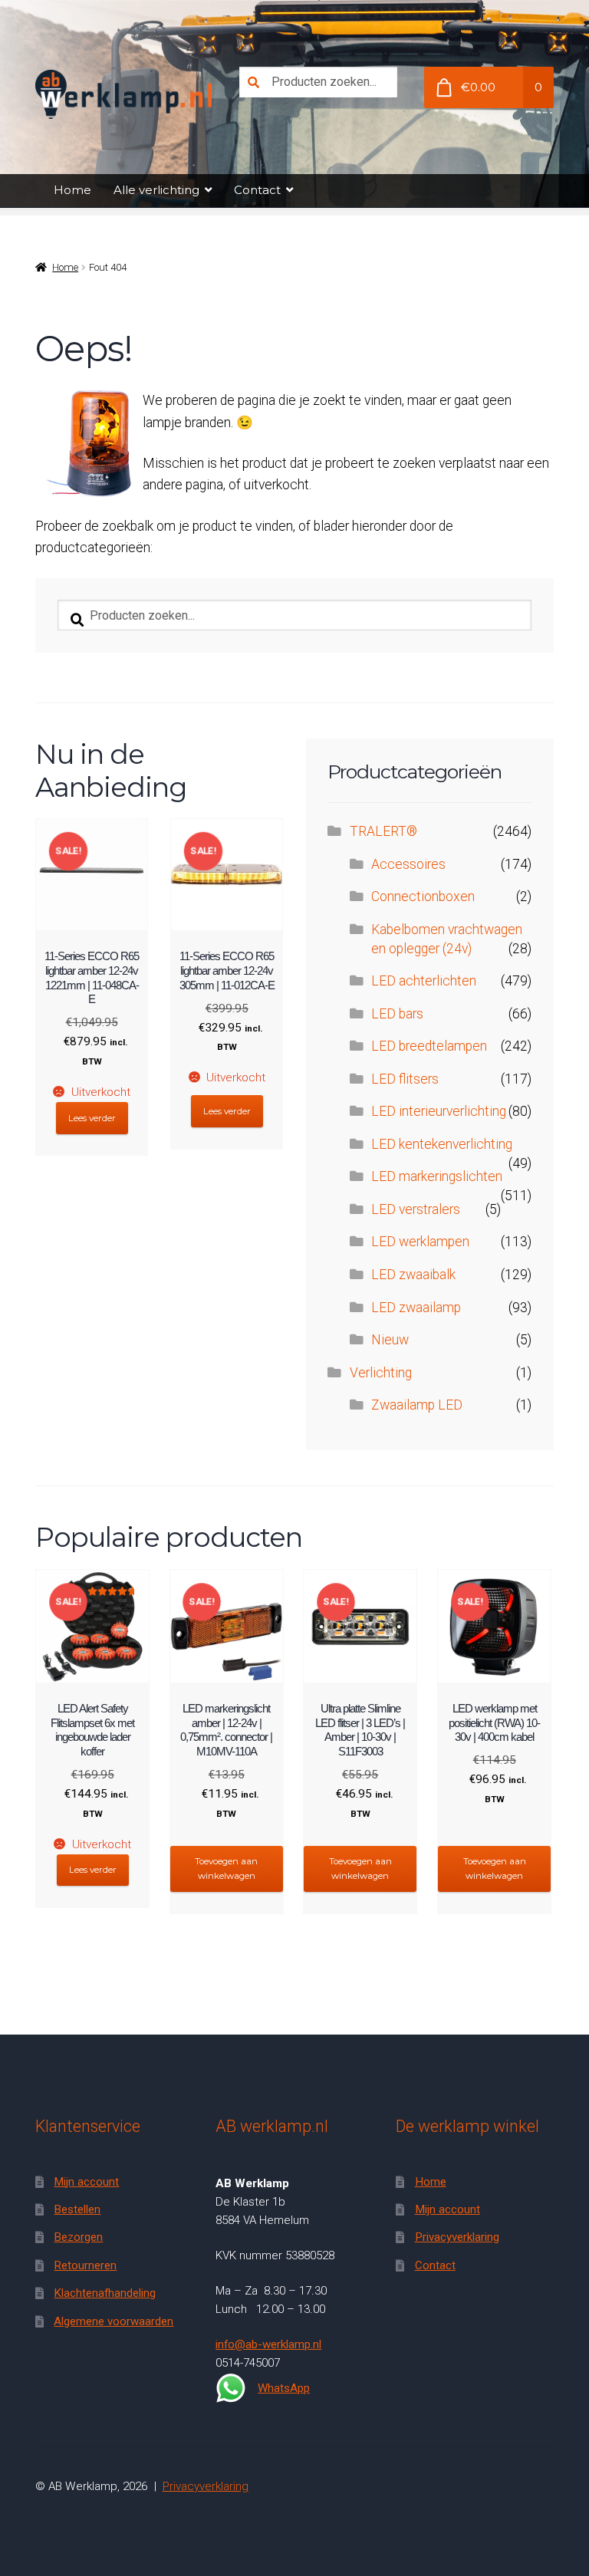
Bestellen (77, 2209)
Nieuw (390, 1340)
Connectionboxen (423, 897)
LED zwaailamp (416, 1308)
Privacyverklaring (457, 2237)
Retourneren (85, 2265)
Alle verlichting (156, 190)
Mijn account (86, 2182)
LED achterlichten (424, 981)
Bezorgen (78, 2237)
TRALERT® (383, 831)
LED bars (397, 1014)
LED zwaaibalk (413, 1275)
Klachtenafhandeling (105, 2293)
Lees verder (92, 1118)
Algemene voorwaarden (114, 2321)
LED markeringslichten (437, 1176)
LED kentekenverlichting (442, 1144)
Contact (257, 190)
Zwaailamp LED (417, 1405)
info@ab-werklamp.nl (268, 2344)
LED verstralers (416, 1209)
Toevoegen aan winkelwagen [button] (226, 1869)
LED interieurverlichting (439, 1111)
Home (72, 190)
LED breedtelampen (429, 1046)
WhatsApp (284, 2388)
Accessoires (408, 864)
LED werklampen (420, 1242)
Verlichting (381, 1373)
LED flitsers (405, 1079)
